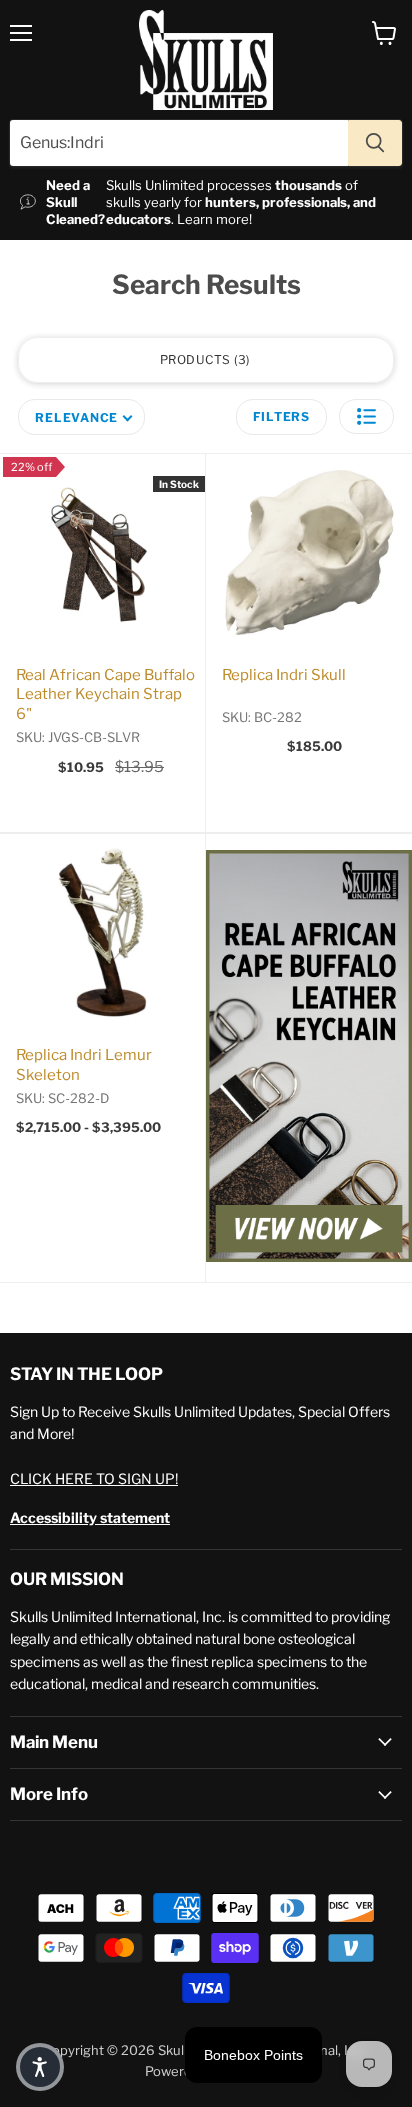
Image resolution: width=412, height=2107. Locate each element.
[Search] (375, 143)
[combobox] (179, 143)
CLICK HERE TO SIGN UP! (94, 1478)
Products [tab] (203, 359)
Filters (281, 416)
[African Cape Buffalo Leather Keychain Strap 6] (309, 1058)
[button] (366, 416)
